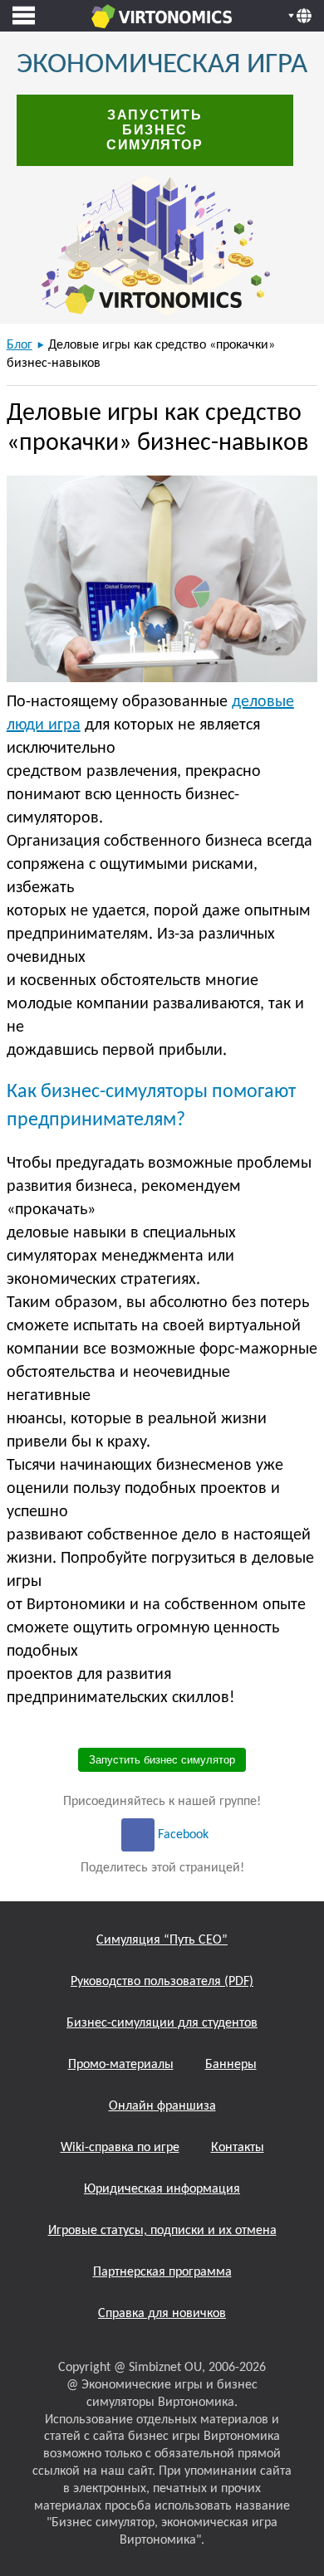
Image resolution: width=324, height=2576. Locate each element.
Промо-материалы (121, 2065)
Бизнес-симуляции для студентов (162, 2023)
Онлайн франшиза (162, 2106)
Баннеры (231, 2065)
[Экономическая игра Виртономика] (162, 16)
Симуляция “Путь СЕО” (162, 1940)
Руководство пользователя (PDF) (162, 1982)
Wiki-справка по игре (120, 2148)
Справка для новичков (162, 2314)
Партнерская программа (162, 2272)
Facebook (182, 1835)
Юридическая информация (162, 2189)
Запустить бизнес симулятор (155, 130)
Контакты (238, 2148)
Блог (20, 345)
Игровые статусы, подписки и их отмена (162, 2231)
